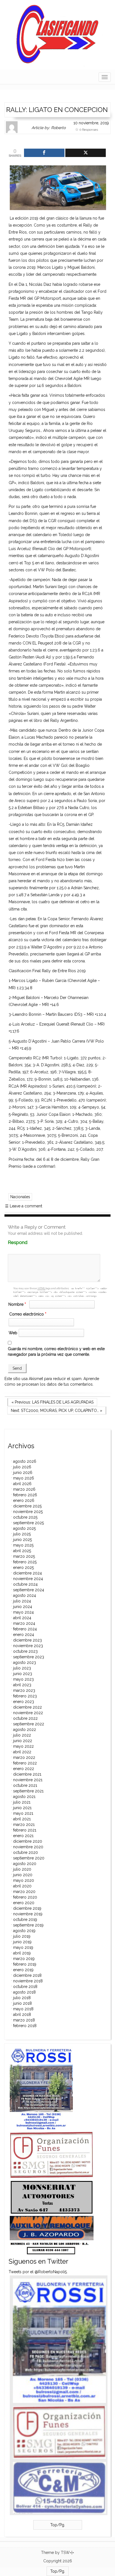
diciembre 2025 (27, 1506)
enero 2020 (24, 1903)
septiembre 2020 (29, 1858)
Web (13, 1333)
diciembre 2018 (27, 1975)
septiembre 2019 (28, 1925)
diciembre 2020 (28, 1841)
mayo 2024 (23, 1612)
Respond (28, 1242)
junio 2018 (22, 2003)
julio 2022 (22, 1735)
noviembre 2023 (28, 1646)
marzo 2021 (24, 1825)
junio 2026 (23, 1473)
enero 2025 (23, 1568)
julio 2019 (22, 1936)
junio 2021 (22, 1808)
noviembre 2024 (28, 1579)
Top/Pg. (58, 2525)
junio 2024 (23, 1607)
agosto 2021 (24, 1797)
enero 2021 (23, 1836)
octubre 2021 (25, 1785)
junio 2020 (23, 1875)
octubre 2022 (25, 1718)
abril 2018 (22, 2014)
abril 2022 (22, 1752)
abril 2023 (22, 1685)
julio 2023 (22, 1668)
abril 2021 (22, 1819)
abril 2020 (22, 1886)
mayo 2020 (24, 1880)
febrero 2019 (25, 1964)
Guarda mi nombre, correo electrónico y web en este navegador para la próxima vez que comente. (56, 1352)
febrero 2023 (25, 1696)
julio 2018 (22, 1998)
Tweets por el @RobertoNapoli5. (38, 2272)
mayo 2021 (23, 1813)
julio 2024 (22, 1601)
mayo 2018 (23, 2009)
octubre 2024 (25, 1584)
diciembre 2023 (27, 1640)
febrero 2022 (25, 1763)
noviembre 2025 (28, 1512)
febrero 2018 (25, 2026)
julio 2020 (22, 1869)
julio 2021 (22, 1802)
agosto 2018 (24, 1992)
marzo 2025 (24, 1556)
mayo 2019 (23, 1947)
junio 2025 (22, 1540)
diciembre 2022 (27, 1707)
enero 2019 (23, 1970)
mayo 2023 (23, 1679)
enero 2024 (24, 1635)
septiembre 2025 (28, 1523)
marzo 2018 (24, 2020)
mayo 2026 (24, 1478)
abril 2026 (22, 1484)
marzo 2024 (24, 1623)
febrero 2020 (25, 1897)
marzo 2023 (24, 1690)
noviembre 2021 (28, 1780)
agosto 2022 (25, 1730)
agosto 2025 (24, 1528)
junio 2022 (23, 1741)
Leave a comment (24, 1206)
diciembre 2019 (27, 1908)
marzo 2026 (24, 1489)
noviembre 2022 (28, 1713)
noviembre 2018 (28, 1981)
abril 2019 (22, 1953)
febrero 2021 (25, 1830)
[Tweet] (86, 153)
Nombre (17, 1304)
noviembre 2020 (28, 1847)
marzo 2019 (24, 1959)
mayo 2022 (23, 1746)
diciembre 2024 (27, 1573)
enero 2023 (24, 1702)
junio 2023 (23, 1674)
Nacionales (20, 1197)
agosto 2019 (24, 1931)
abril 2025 (22, 1551)
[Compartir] (44, 153)
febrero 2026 (25, 1495)
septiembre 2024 (29, 1590)
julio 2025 (22, 1534)
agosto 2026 (25, 1461)
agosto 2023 (25, 1662)
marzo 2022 (24, 1757)
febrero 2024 (25, 1629)
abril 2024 (22, 1618)
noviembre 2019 (28, 1914)
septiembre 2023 (29, 1657)
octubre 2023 (25, 1651)
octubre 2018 (25, 1987)
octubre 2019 (25, 1919)
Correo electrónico (28, 1314)
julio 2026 (22, 1467)
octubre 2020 (26, 1852)
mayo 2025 (23, 1545)
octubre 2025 (25, 1517)
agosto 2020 (25, 1864)
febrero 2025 (25, 1562)
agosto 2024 (25, 1595)
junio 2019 (22, 1942)
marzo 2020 (24, 1892)
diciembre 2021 (27, 1774)
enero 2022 (24, 1769)
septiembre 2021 (28, 1791)
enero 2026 (24, 1500)
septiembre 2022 (29, 1724)
